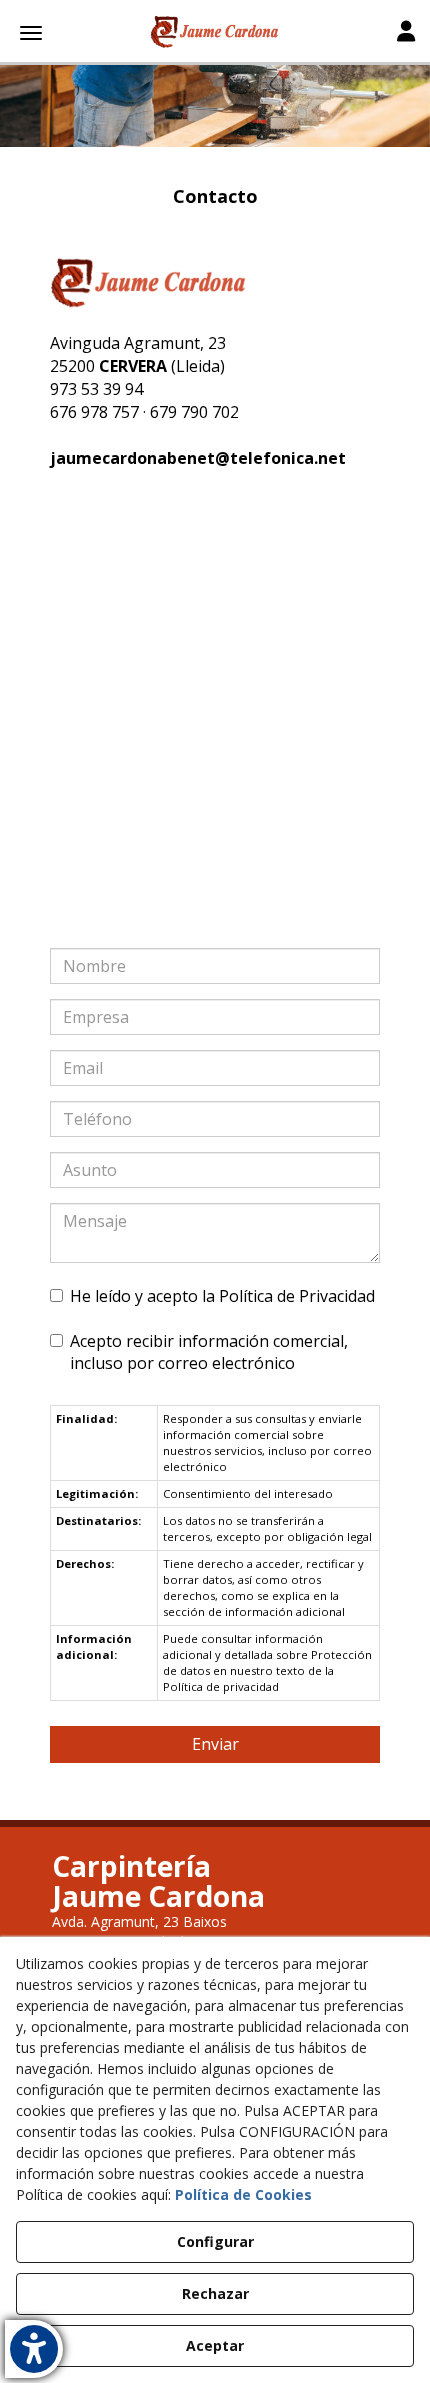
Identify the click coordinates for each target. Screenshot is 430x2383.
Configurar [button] (215, 2241)
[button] (215, 32)
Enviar (215, 1744)
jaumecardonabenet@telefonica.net (198, 458)
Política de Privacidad (297, 1296)
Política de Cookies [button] (243, 2194)
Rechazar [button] (215, 2293)
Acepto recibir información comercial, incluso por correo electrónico (209, 1352)
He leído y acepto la (222, 1296)
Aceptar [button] (215, 2345)
